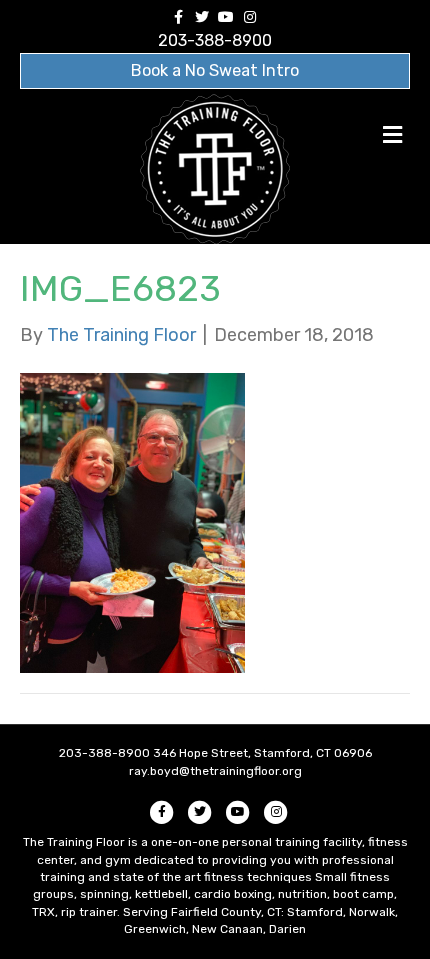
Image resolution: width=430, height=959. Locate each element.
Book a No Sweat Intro (215, 70)
